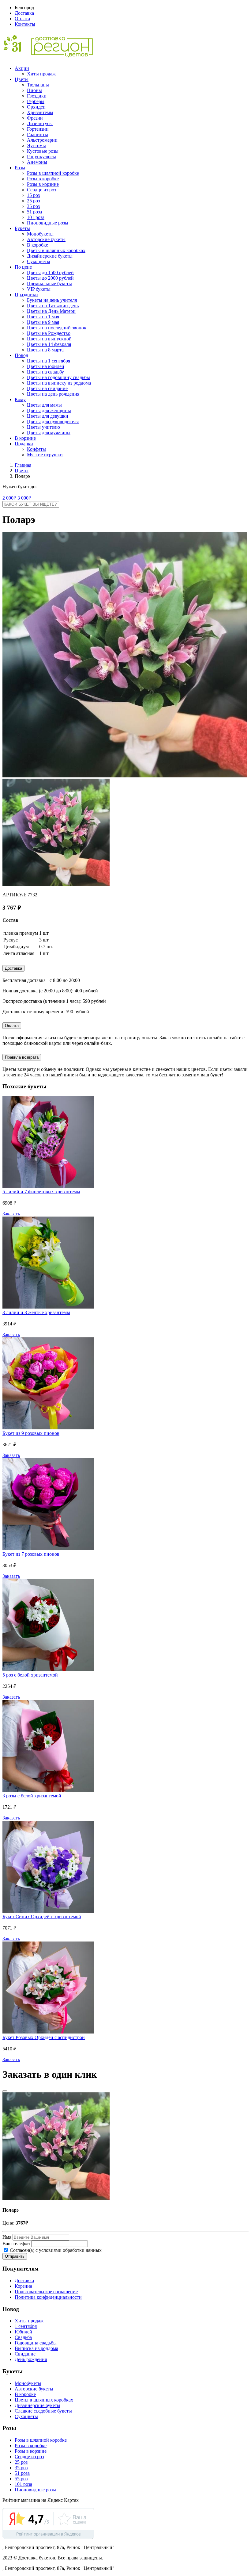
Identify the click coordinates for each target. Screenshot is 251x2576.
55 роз (21, 2479)
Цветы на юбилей (46, 366)
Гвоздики (37, 96)
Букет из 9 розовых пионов (31, 1433)
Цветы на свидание (47, 388)
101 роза (36, 217)
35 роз (33, 206)
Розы (20, 168)
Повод (21, 355)
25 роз (33, 201)
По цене (23, 267)
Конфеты (36, 449)
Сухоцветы (39, 261)
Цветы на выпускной (49, 339)
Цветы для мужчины (49, 433)
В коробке (37, 245)
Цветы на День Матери (51, 311)
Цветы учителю (43, 427)
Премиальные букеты (49, 284)
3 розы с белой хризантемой (32, 1796)
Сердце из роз (41, 190)
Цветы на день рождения (53, 394)
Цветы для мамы (44, 405)
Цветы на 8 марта (45, 350)
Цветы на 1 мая (43, 317)
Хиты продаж (41, 74)
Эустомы (36, 146)
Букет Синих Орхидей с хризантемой (42, 1917)
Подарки (24, 444)
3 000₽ (24, 498)
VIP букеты (39, 289)
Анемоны (37, 162)
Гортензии (38, 129)
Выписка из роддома (36, 2348)
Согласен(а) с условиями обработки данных (55, 2250)
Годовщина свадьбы (36, 2343)
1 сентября (26, 2326)
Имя (7, 2237)
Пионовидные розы (48, 223)
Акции (22, 68)
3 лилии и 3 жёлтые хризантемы (36, 1312)
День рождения (31, 2359)
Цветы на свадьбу (45, 372)
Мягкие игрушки (45, 455)
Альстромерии (42, 140)
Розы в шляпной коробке (53, 173)
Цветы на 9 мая (43, 322)
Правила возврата (22, 1057)
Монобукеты (40, 234)
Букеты (22, 228)
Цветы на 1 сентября (49, 361)
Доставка (24, 13)
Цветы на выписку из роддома (59, 383)
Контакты (25, 24)
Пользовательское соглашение (46, 2292)
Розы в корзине (43, 184)
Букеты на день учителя (52, 300)
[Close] (5, 2091)
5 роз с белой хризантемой (30, 1675)
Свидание (25, 2354)
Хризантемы (40, 112)
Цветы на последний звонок (57, 328)
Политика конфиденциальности (48, 2297)
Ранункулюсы (41, 157)
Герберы (36, 101)
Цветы (22, 79)
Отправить (15, 2256)
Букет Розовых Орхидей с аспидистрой (44, 2037)
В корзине (25, 438)
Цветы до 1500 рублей (50, 272)
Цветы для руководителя (53, 422)
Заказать (11, 1214)
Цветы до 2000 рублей (50, 278)
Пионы (34, 90)
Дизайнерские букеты (50, 256)
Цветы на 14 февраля (49, 344)
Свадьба (23, 2337)
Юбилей (23, 2332)
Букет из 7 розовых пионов (31, 1554)
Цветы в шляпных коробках (56, 250)
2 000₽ (9, 498)
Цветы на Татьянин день (53, 306)
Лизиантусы (40, 123)
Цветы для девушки (48, 416)
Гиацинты (37, 134)
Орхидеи (36, 107)
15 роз (33, 195)
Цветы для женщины (49, 410)
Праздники (26, 295)
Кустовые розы (43, 151)
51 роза (34, 212)
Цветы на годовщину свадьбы (58, 377)
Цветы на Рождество (49, 333)
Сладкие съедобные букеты (43, 2411)
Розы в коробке (43, 179)
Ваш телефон (16, 2243)
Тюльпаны (38, 85)
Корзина (23, 2286)
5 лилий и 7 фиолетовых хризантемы (41, 1192)
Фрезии (35, 118)
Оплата (22, 19)
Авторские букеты (46, 239)
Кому (20, 399)
